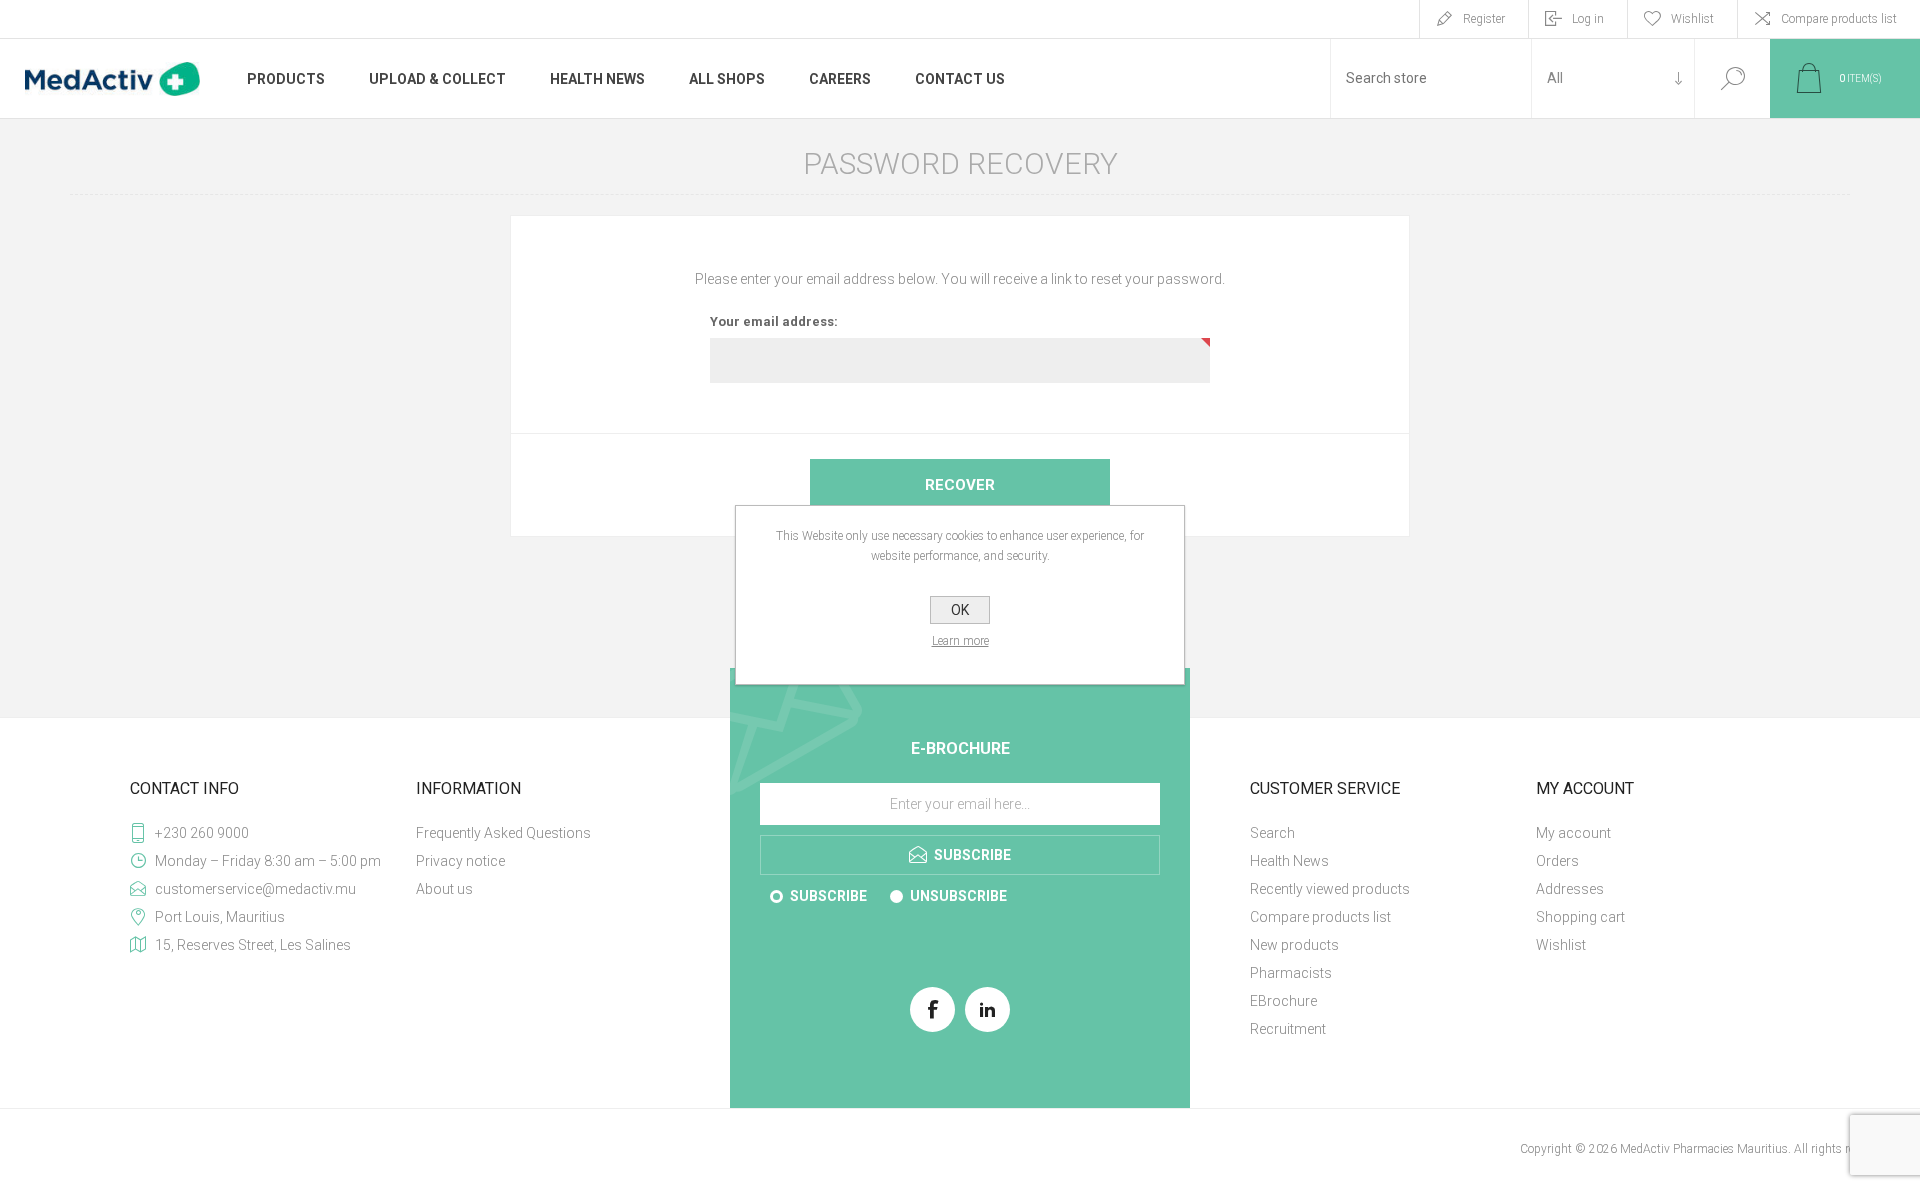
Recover (960, 485)
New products (1294, 945)
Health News (1289, 861)
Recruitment (1288, 1029)
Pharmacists (1291, 973)
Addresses (1570, 889)
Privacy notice (460, 861)
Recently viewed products (1330, 889)
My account (1573, 833)
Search (1732, 78)
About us (444, 889)
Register (1484, 19)
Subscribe (828, 896)
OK (960, 610)
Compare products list (1839, 19)
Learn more (960, 641)
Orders (1557, 861)
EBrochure (1283, 1001)
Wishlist (1561, 945)
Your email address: (774, 321)
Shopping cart (1580, 917)
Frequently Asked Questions (503, 833)
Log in (1588, 19)
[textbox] (1431, 78)
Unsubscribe (958, 896)
